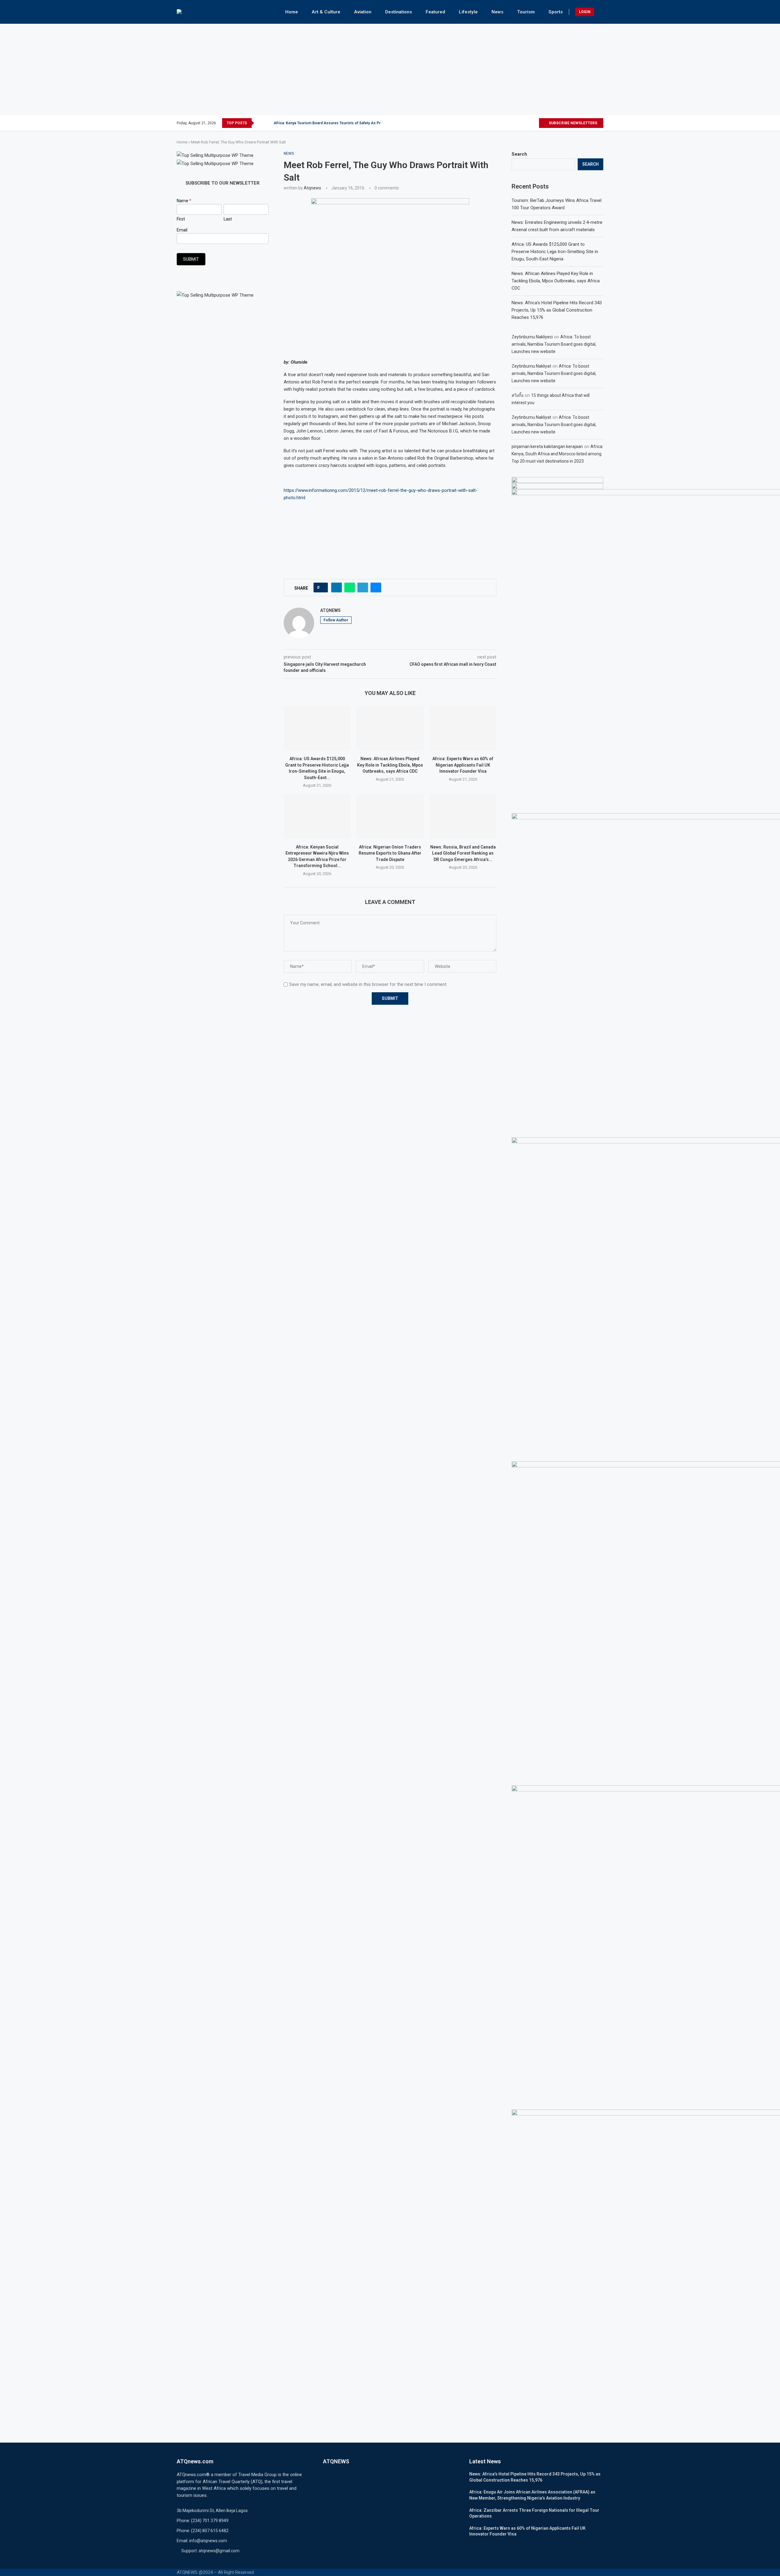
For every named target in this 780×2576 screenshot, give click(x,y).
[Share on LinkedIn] (337, 588)
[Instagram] (520, 123)
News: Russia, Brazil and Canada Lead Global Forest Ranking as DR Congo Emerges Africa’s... (463, 853)
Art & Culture (326, 12)
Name (184, 201)
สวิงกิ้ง (518, 395)
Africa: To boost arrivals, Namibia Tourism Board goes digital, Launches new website (554, 344)
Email (182, 230)
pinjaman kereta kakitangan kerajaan (547, 446)
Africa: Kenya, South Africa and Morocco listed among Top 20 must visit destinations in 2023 (557, 454)
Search (519, 154)
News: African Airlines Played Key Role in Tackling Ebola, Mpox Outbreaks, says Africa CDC (390, 765)
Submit (191, 259)
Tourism (526, 12)
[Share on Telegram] (363, 588)
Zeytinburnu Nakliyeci (532, 337)
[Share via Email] (376, 588)
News (497, 12)
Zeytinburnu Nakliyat (531, 366)
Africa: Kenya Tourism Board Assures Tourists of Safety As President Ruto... (339, 123)
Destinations (399, 12)
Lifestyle (468, 12)
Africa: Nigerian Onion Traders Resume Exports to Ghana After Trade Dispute (390, 853)
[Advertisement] (390, 69)
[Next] (268, 123)
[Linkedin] (527, 123)
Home (292, 12)
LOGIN (585, 12)
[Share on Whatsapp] (350, 588)
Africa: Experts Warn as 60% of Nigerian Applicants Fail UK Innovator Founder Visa (463, 765)
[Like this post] (323, 588)
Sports (556, 12)
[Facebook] (506, 123)
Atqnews (312, 188)
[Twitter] (513, 123)
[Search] (600, 12)
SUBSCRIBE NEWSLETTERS (573, 123)
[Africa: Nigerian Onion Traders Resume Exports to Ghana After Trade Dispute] (390, 816)
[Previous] (260, 123)
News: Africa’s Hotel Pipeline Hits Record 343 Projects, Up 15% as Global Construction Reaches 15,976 (557, 310)
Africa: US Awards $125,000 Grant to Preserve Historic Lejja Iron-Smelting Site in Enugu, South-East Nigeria (555, 252)
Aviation (363, 12)
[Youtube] (534, 123)
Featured (435, 12)
